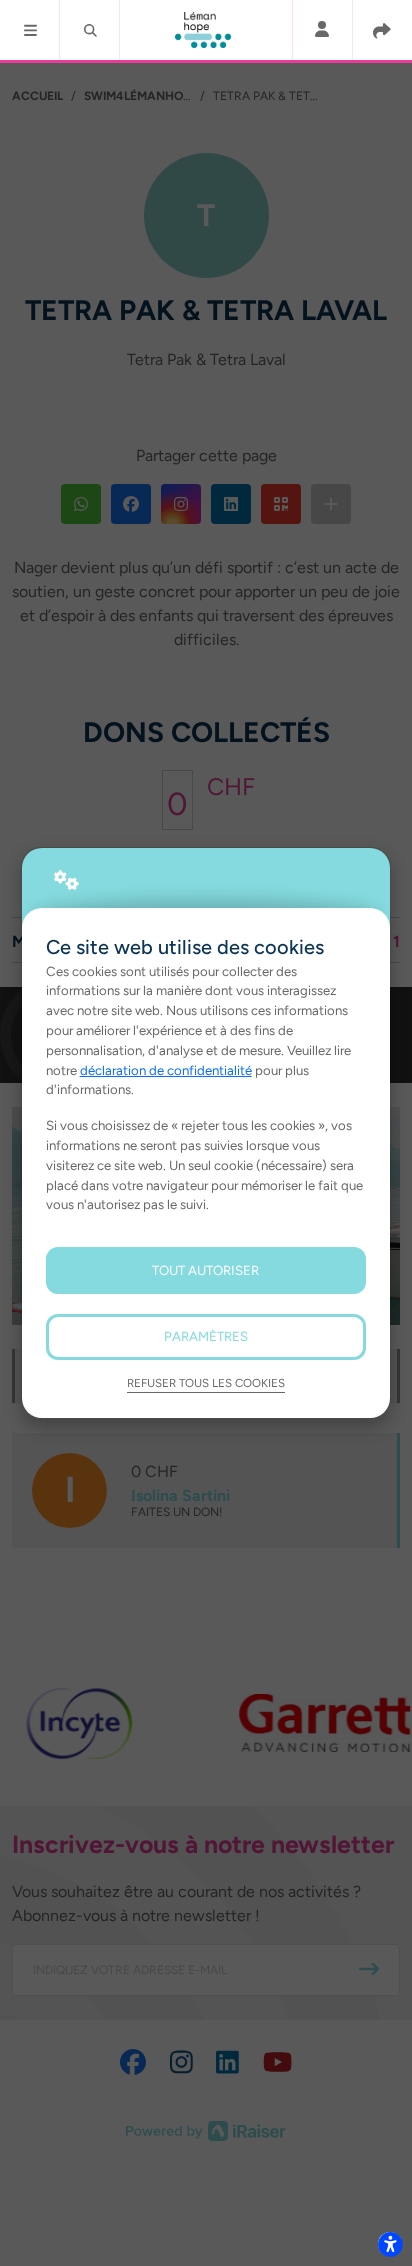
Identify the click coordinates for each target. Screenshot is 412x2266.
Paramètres (206, 1336)
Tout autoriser (205, 1270)
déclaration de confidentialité (166, 1070)
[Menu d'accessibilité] (390, 2244)
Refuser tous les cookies (206, 1383)
